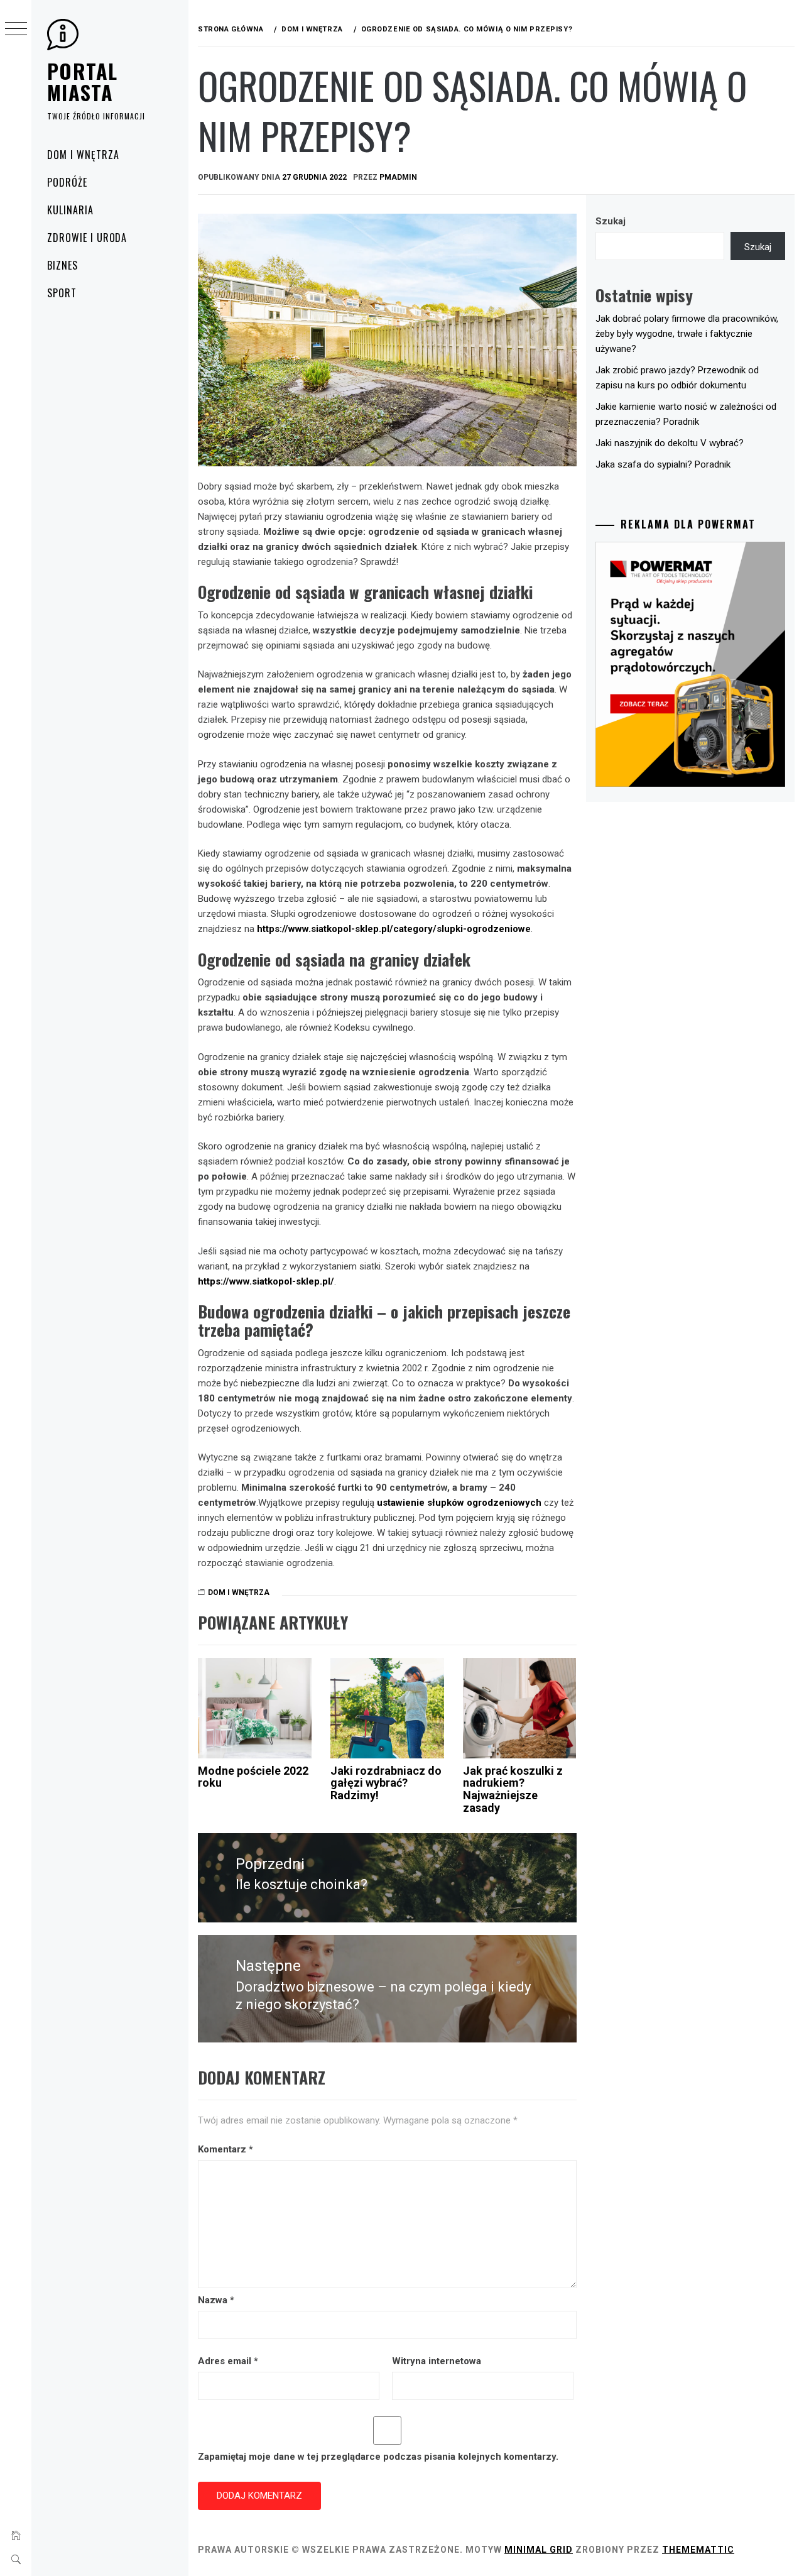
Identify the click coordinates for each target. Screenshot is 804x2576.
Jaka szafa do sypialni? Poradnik (663, 464)
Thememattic (698, 2550)
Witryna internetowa (437, 2361)
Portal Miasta (83, 81)
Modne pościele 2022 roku (253, 1777)
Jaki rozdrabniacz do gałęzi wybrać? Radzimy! (386, 1783)
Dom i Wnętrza (83, 155)
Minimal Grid (539, 2550)
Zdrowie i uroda (87, 238)
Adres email (228, 2361)
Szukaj (611, 221)
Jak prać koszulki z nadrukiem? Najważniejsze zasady (513, 1789)
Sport (62, 293)
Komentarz (225, 2149)
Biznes (62, 265)
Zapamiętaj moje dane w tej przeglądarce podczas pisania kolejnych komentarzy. (378, 2457)
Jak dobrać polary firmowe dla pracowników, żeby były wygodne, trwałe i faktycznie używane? (687, 334)
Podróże (67, 182)
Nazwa (216, 2300)
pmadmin (398, 177)
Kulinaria (70, 210)
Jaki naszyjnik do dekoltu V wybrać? (670, 443)
